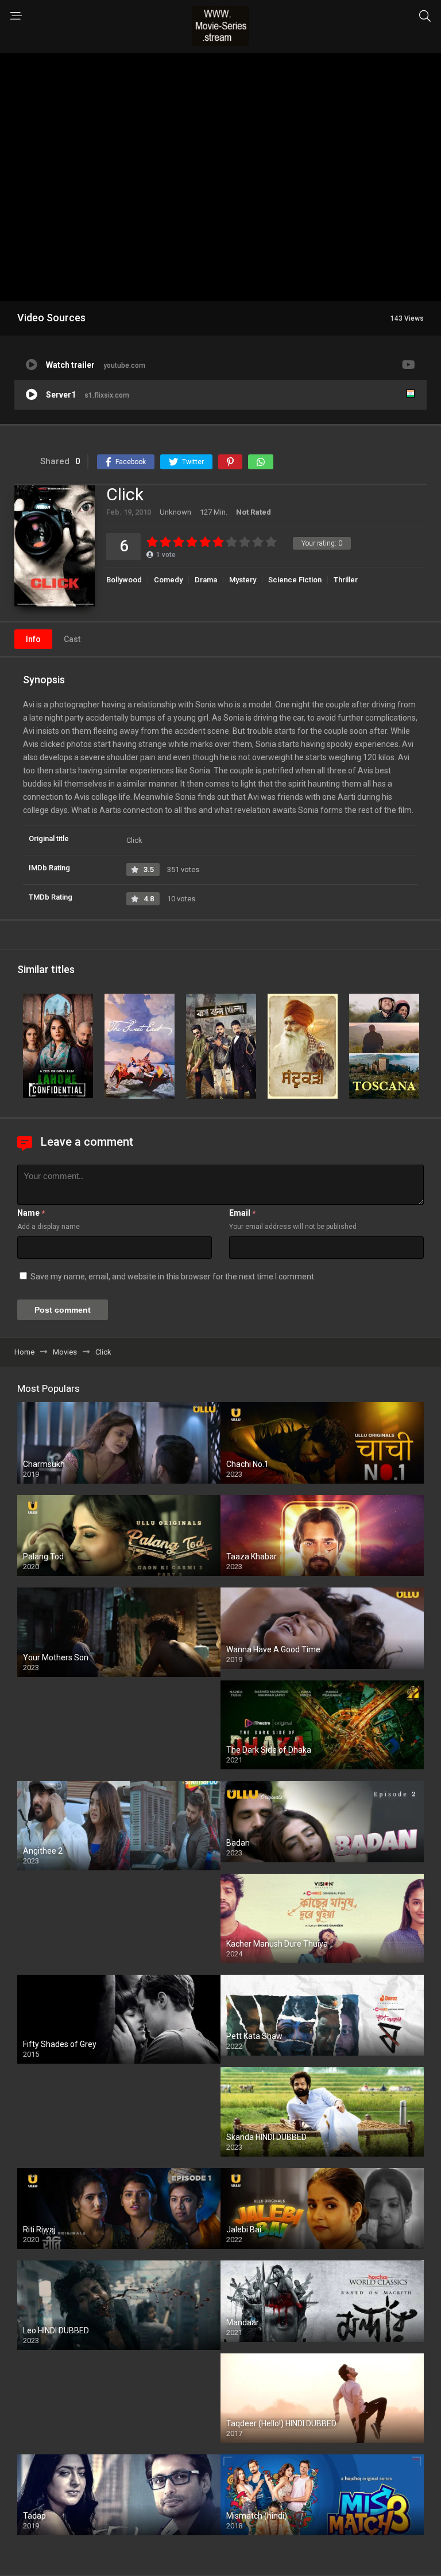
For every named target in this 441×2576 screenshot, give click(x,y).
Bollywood (124, 580)
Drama (206, 580)
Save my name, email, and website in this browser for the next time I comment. (173, 1277)
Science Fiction (295, 580)
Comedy (168, 580)
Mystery (243, 580)
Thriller (346, 580)
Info (33, 639)
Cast (72, 639)
